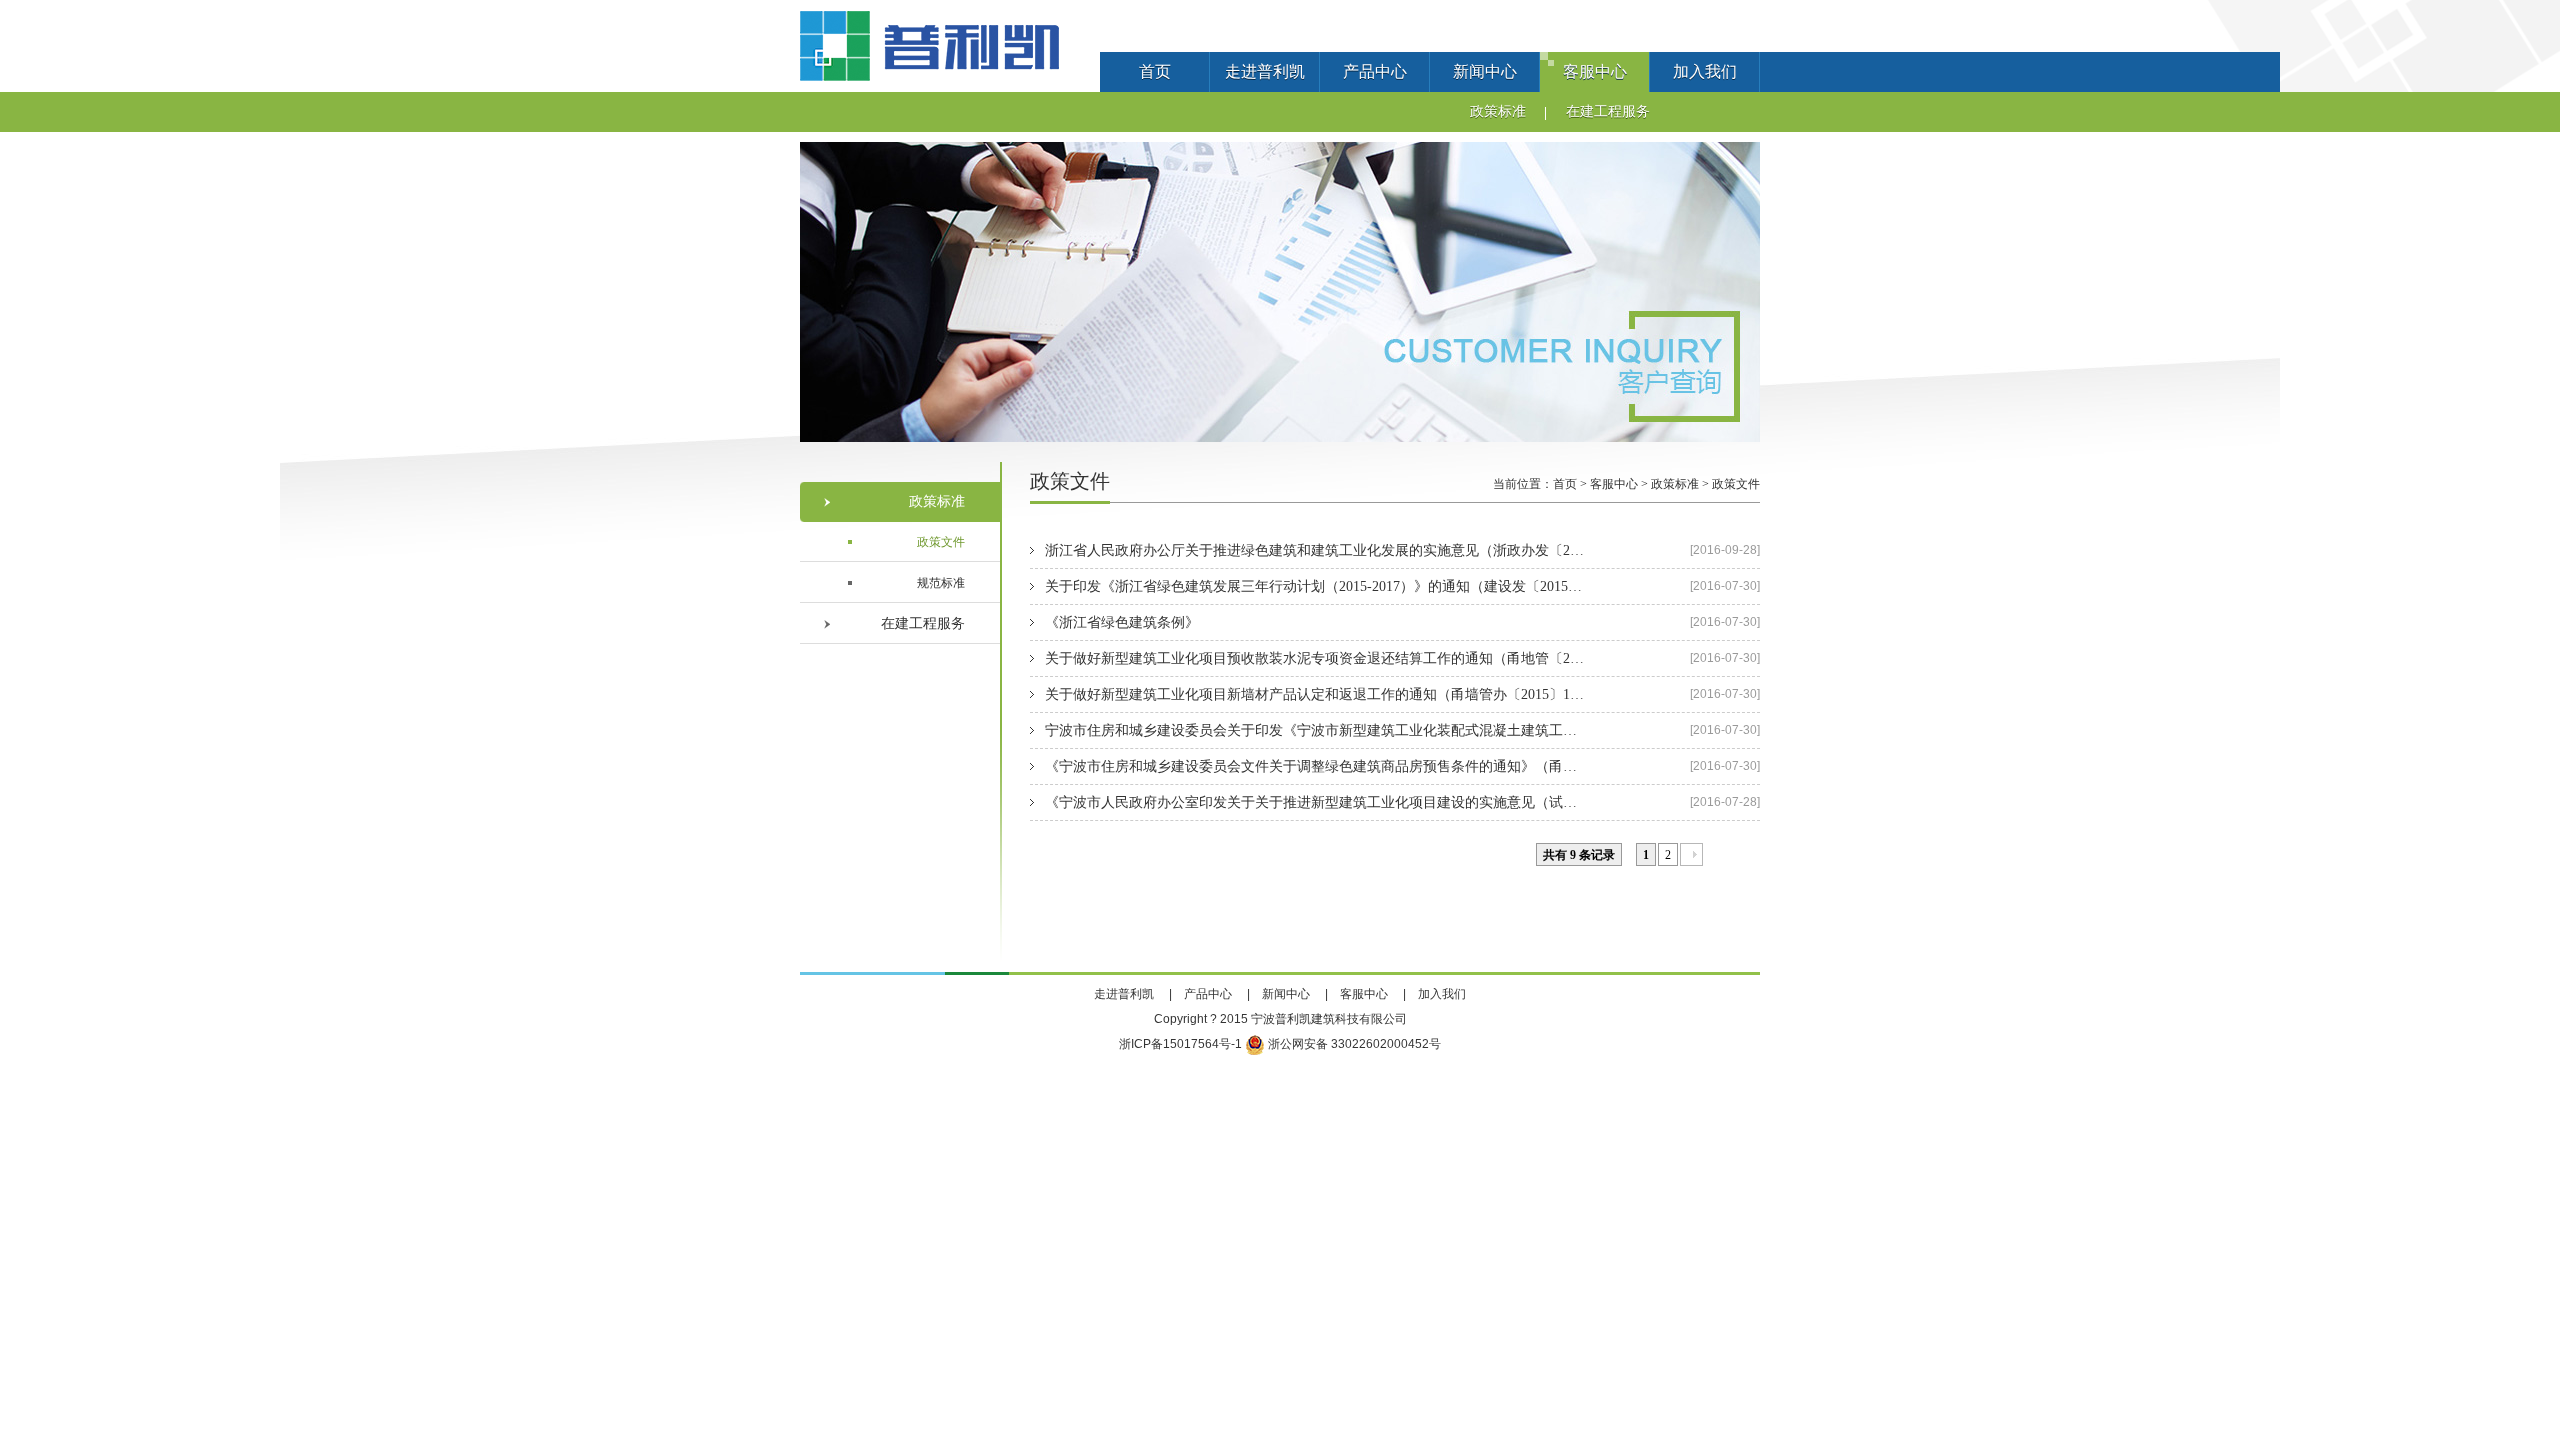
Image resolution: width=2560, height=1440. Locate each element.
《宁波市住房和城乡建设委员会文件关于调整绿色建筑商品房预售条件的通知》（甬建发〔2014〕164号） (1315, 766)
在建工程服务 (1608, 111)
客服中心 (1595, 71)
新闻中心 (1485, 71)
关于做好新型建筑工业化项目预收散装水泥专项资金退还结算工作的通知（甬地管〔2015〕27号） (1315, 658)
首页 (1155, 71)
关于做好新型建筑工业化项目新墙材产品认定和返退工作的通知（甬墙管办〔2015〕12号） (1315, 694)
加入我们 (1705, 71)
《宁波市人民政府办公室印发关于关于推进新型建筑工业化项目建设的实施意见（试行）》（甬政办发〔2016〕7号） (1315, 802)
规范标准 (941, 583)
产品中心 (1375, 71)
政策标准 (1498, 111)
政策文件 (941, 542)
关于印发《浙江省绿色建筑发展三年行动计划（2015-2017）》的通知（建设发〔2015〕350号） (1315, 586)
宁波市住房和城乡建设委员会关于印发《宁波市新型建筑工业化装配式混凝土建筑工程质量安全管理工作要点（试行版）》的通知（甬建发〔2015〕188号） (1315, 730)
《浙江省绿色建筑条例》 (1122, 622)
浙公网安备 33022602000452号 (1353, 1044)
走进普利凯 (1265, 71)
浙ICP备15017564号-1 (1180, 1044)
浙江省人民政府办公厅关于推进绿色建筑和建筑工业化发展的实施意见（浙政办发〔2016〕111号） (1315, 550)
